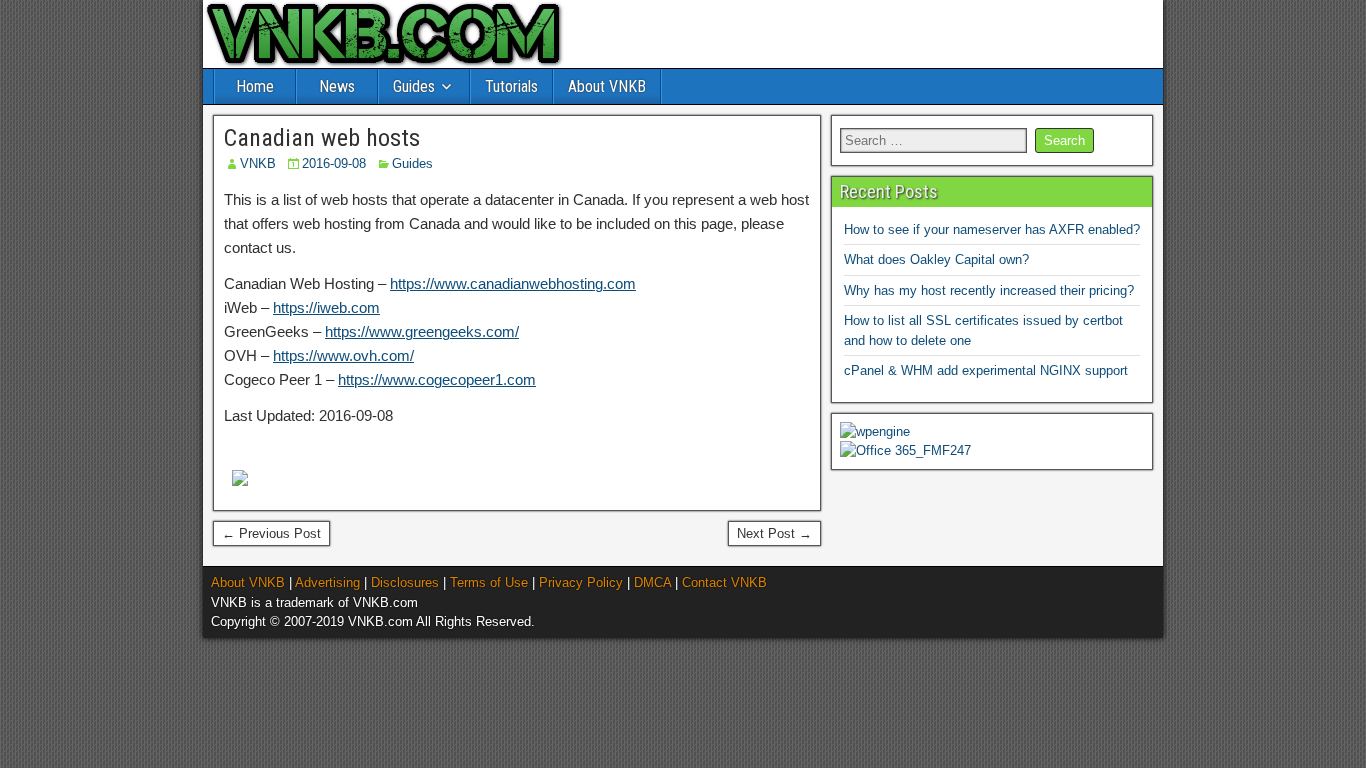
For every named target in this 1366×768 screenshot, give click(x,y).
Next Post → (774, 533)
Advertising (327, 582)
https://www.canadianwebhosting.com (513, 283)
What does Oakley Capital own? (936, 259)
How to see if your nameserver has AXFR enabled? (992, 229)
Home (255, 86)
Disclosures (405, 582)
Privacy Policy (581, 582)
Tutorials (511, 86)
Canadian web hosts (322, 138)
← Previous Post (271, 533)
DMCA (652, 582)
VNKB (258, 163)
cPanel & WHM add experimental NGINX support (986, 370)
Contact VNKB (724, 582)
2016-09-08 (334, 163)
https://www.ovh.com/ (343, 355)
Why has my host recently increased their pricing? (989, 290)
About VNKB (607, 86)
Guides (414, 86)
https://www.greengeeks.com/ (422, 331)
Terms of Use (489, 582)
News (337, 86)
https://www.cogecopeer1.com (437, 379)
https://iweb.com (326, 307)
